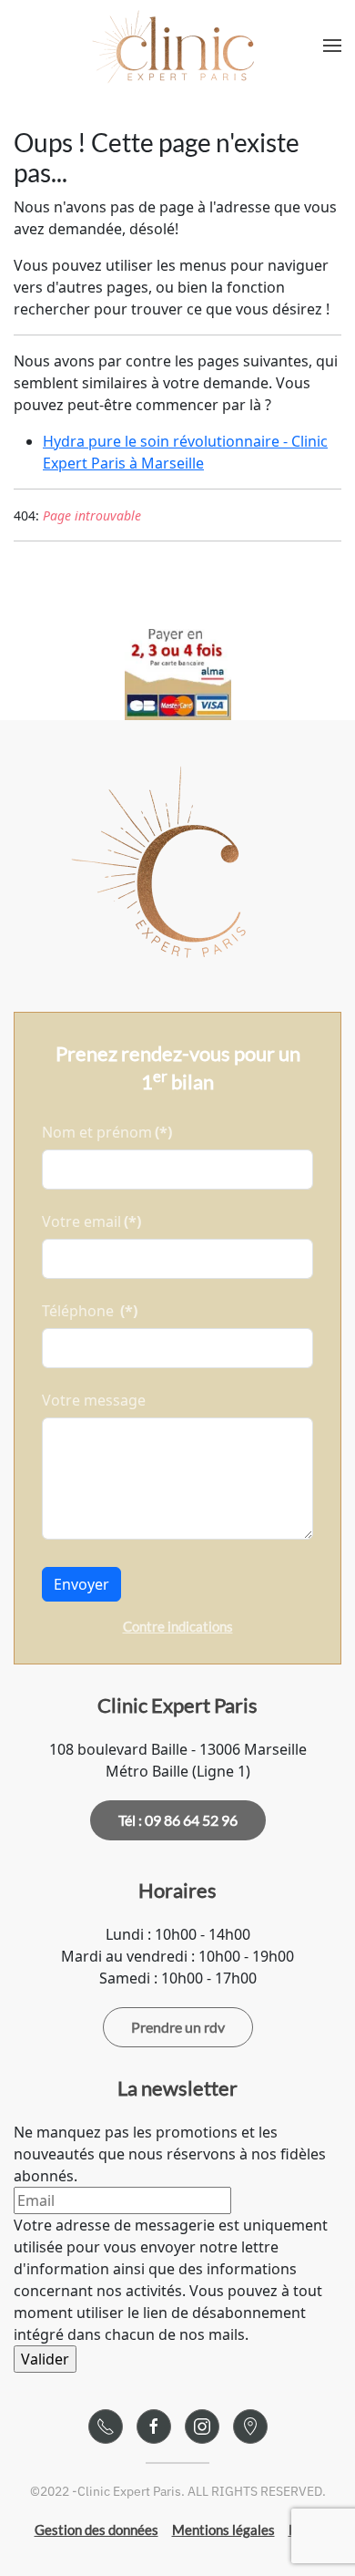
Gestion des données (96, 2530)
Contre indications (178, 1626)
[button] (332, 46)
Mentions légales (223, 2530)
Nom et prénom (107, 1132)
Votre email (91, 1221)
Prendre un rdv (178, 2027)
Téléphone (90, 1311)
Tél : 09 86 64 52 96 (178, 1820)
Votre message (94, 1400)
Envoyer (81, 1584)
